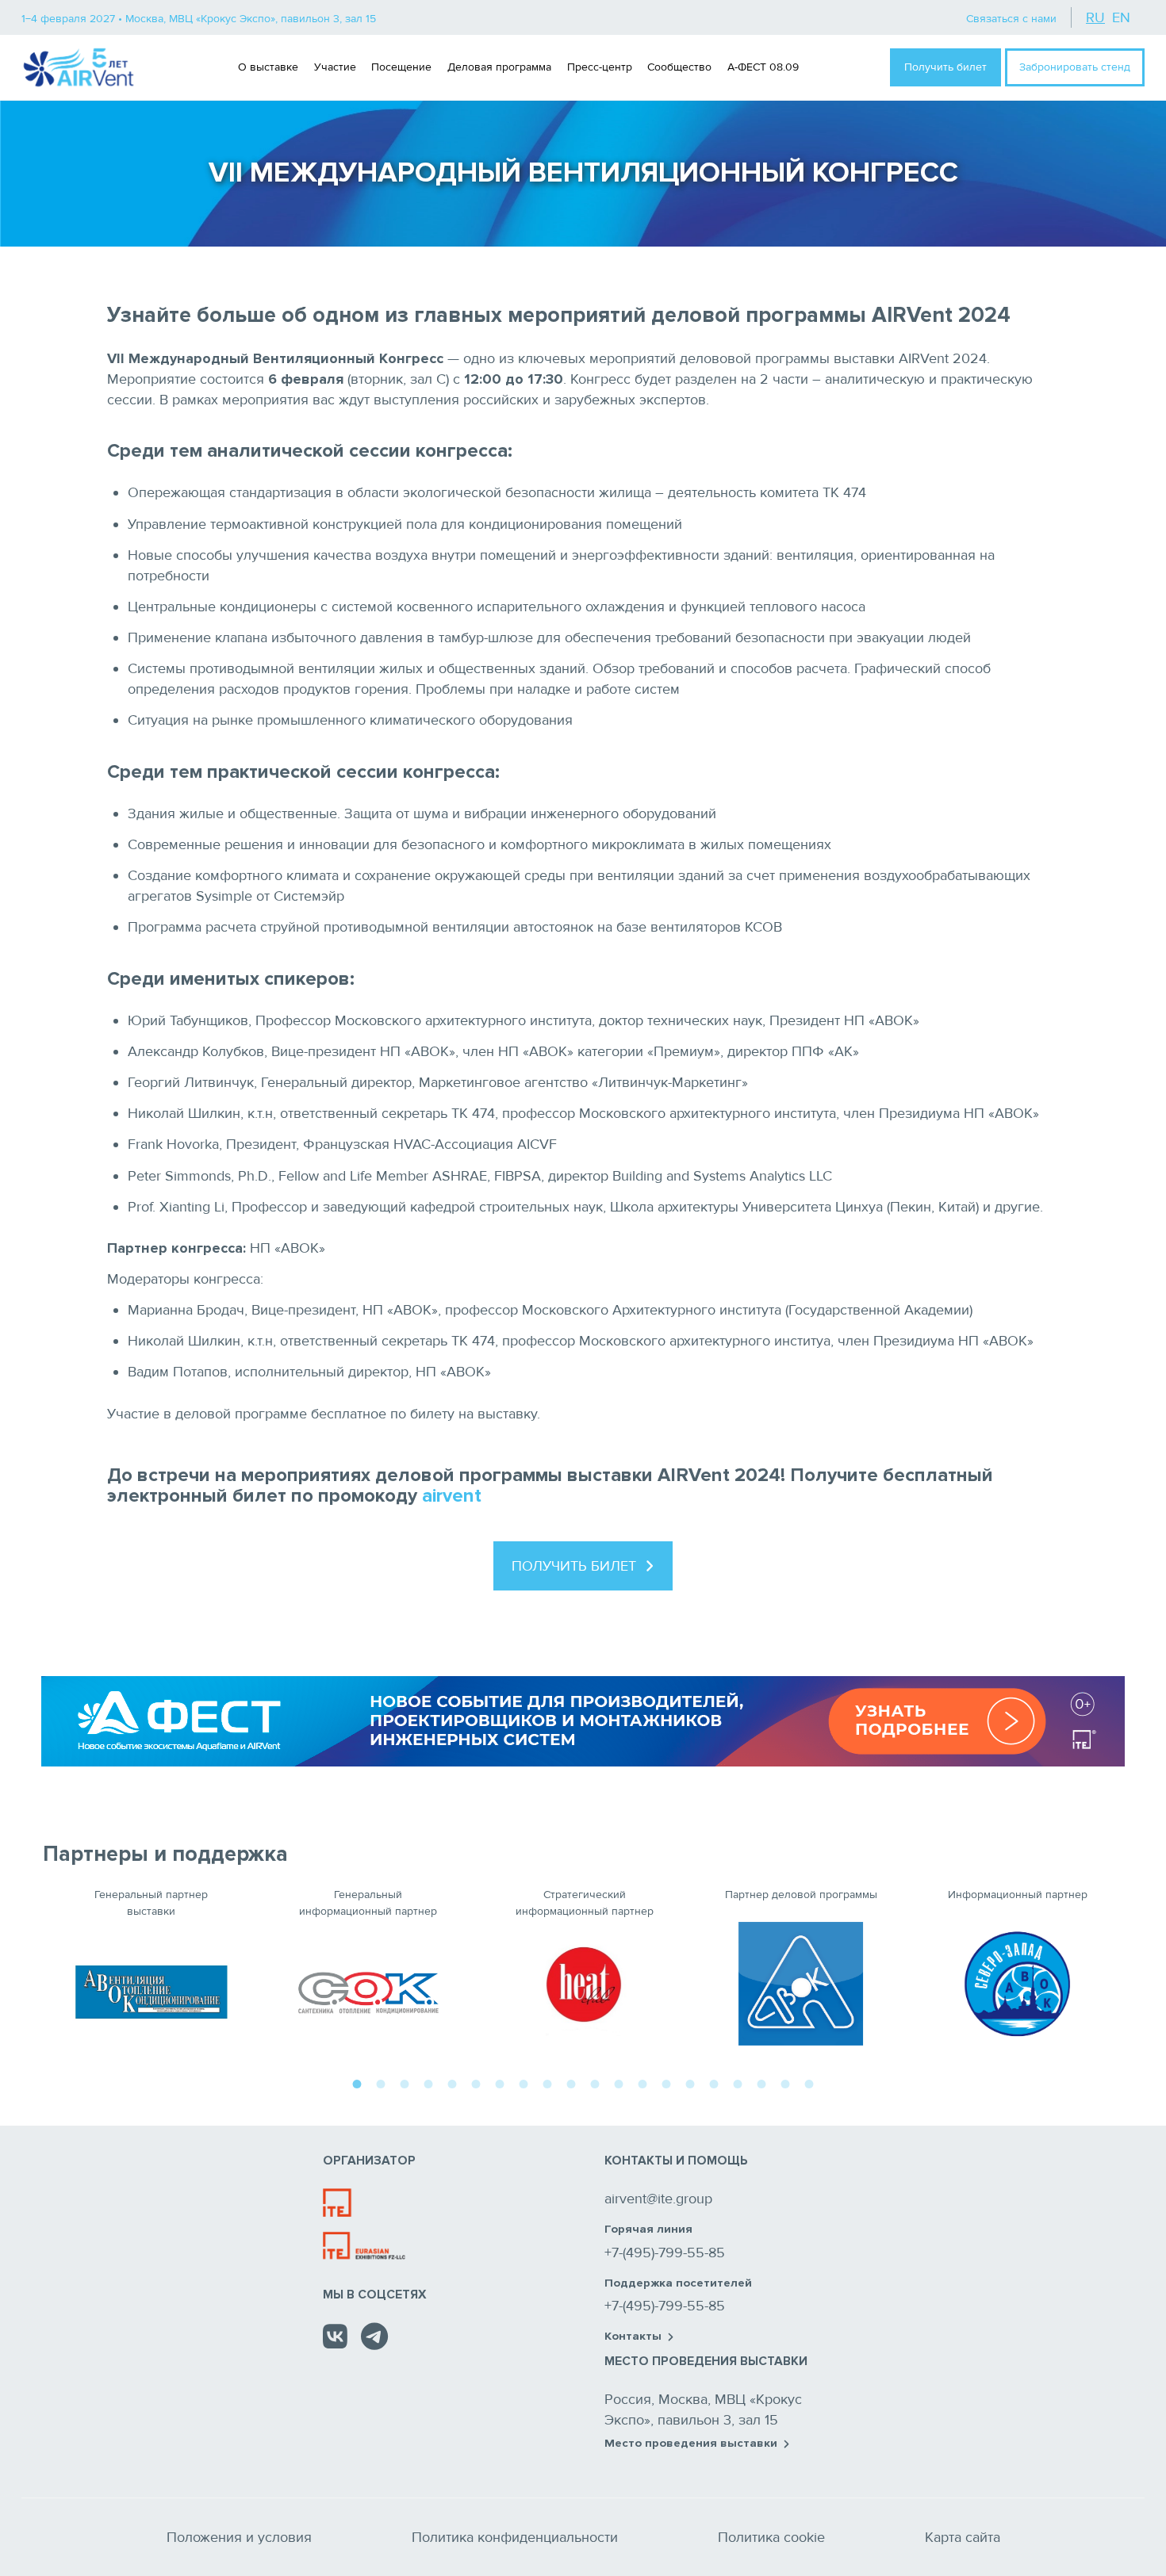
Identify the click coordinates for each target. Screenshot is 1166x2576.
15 (690, 2082)
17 (738, 2082)
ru (1095, 17)
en (1121, 17)
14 (666, 2082)
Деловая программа (499, 67)
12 (619, 2082)
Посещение (401, 67)
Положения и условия (239, 2537)
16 (714, 2082)
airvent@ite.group (658, 2199)
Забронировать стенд (1075, 67)
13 (642, 2082)
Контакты (633, 2337)
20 (809, 2082)
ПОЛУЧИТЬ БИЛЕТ (574, 1566)
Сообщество (679, 67)
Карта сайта (963, 2537)
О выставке (268, 67)
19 (785, 2082)
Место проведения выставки (691, 2444)
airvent (452, 1496)
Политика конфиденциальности (515, 2537)
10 (571, 2082)
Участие (335, 67)
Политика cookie (771, 2537)
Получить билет (945, 67)
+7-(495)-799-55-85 (665, 2253)
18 (761, 2082)
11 (595, 2082)
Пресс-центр (600, 67)
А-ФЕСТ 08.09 (763, 67)
